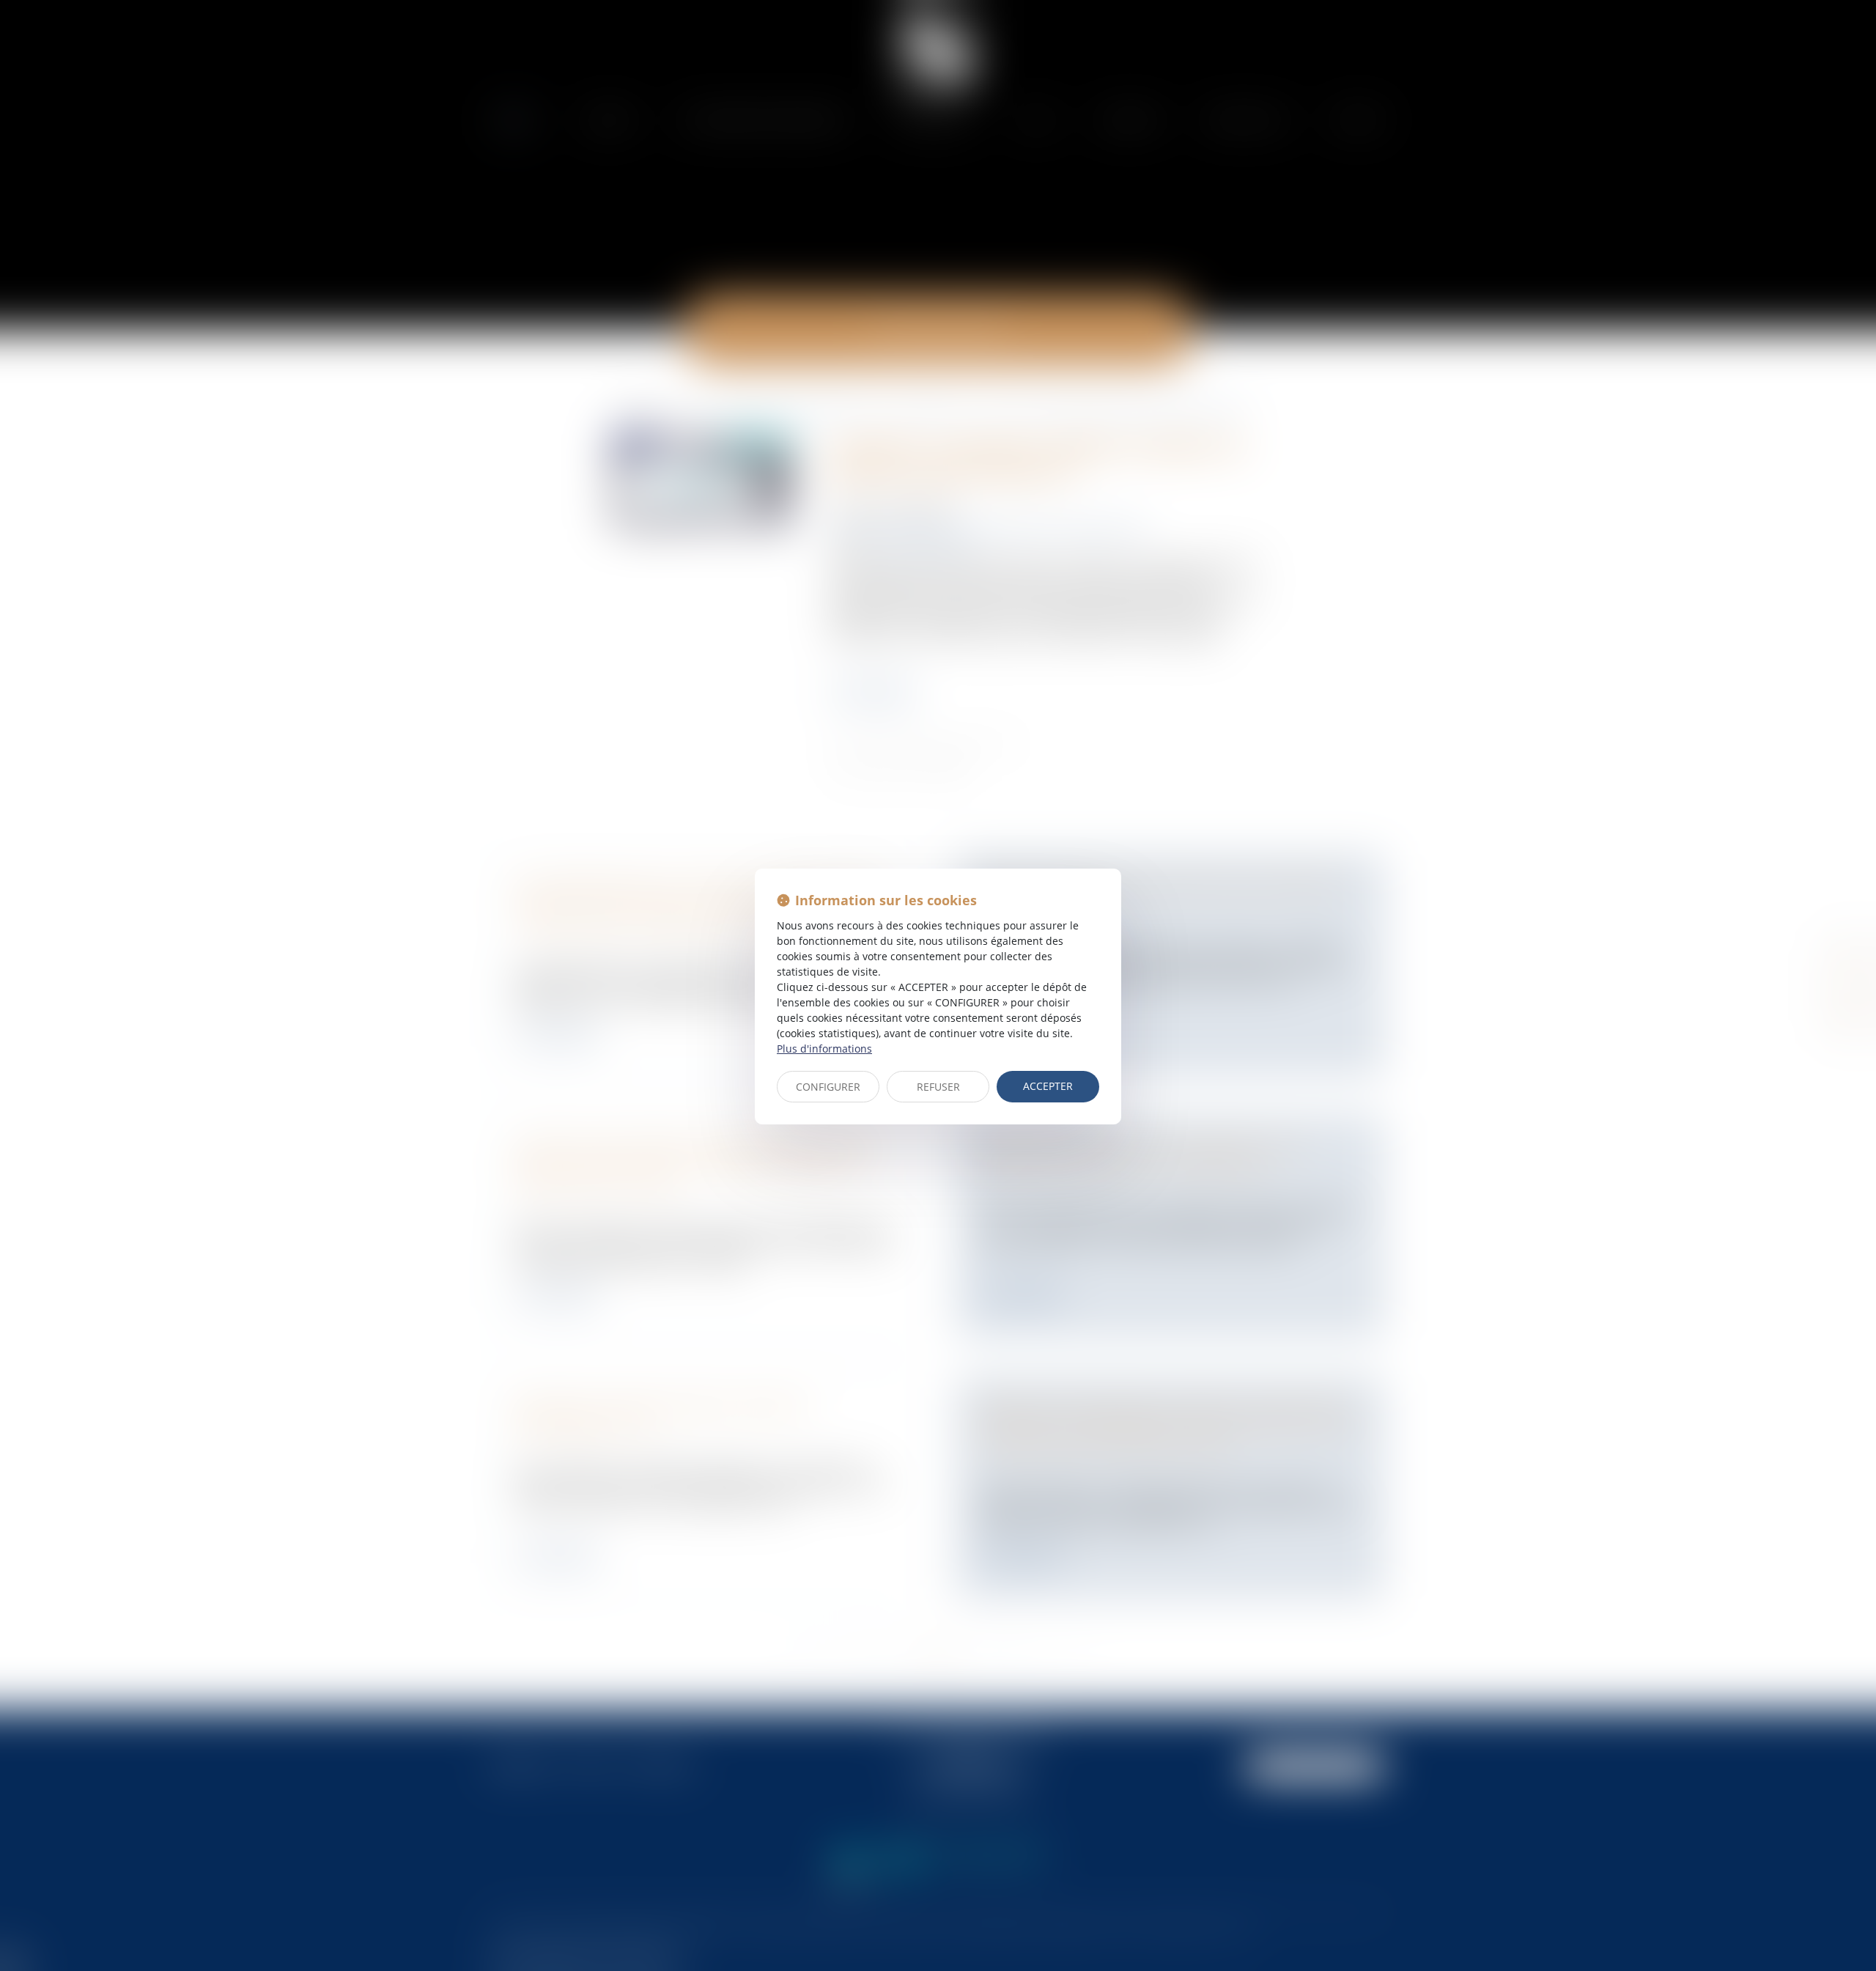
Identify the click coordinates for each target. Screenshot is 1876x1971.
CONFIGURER (828, 1087)
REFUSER (938, 1087)
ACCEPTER (1048, 1086)
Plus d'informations (824, 1049)
